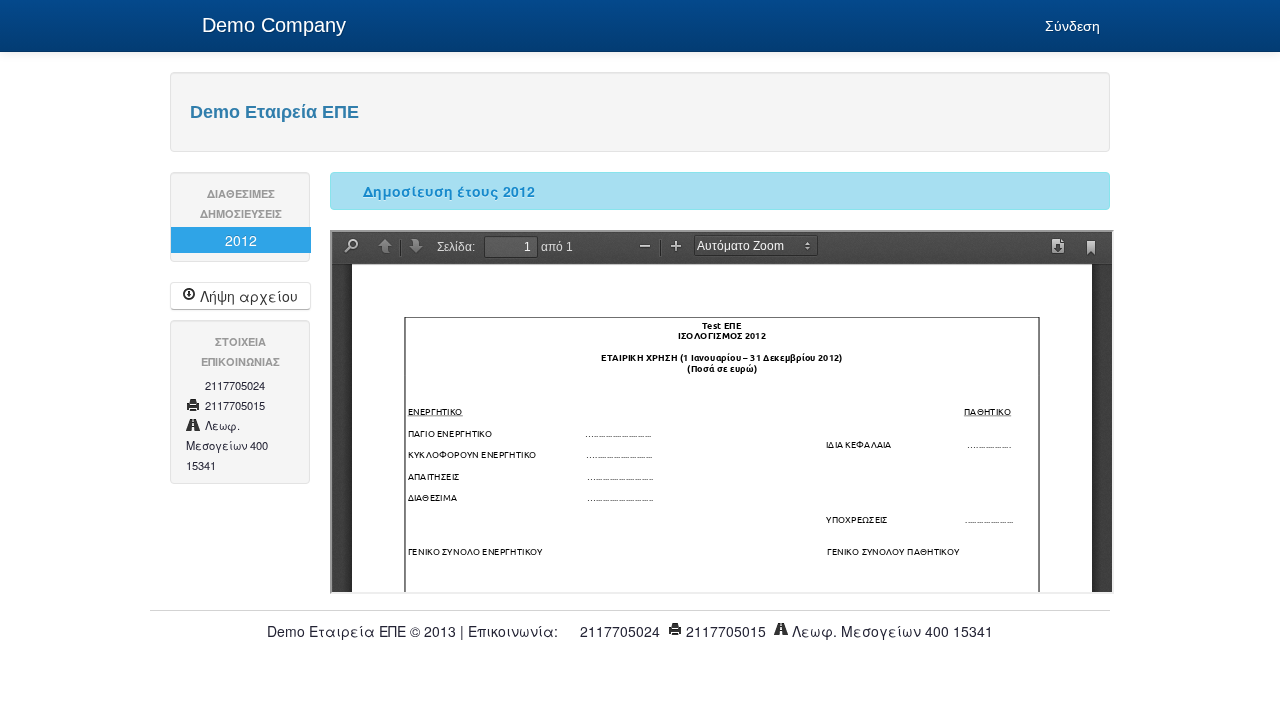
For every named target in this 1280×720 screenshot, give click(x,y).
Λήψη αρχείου (247, 296)
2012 (241, 240)
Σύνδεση (1072, 26)
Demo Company (271, 25)
